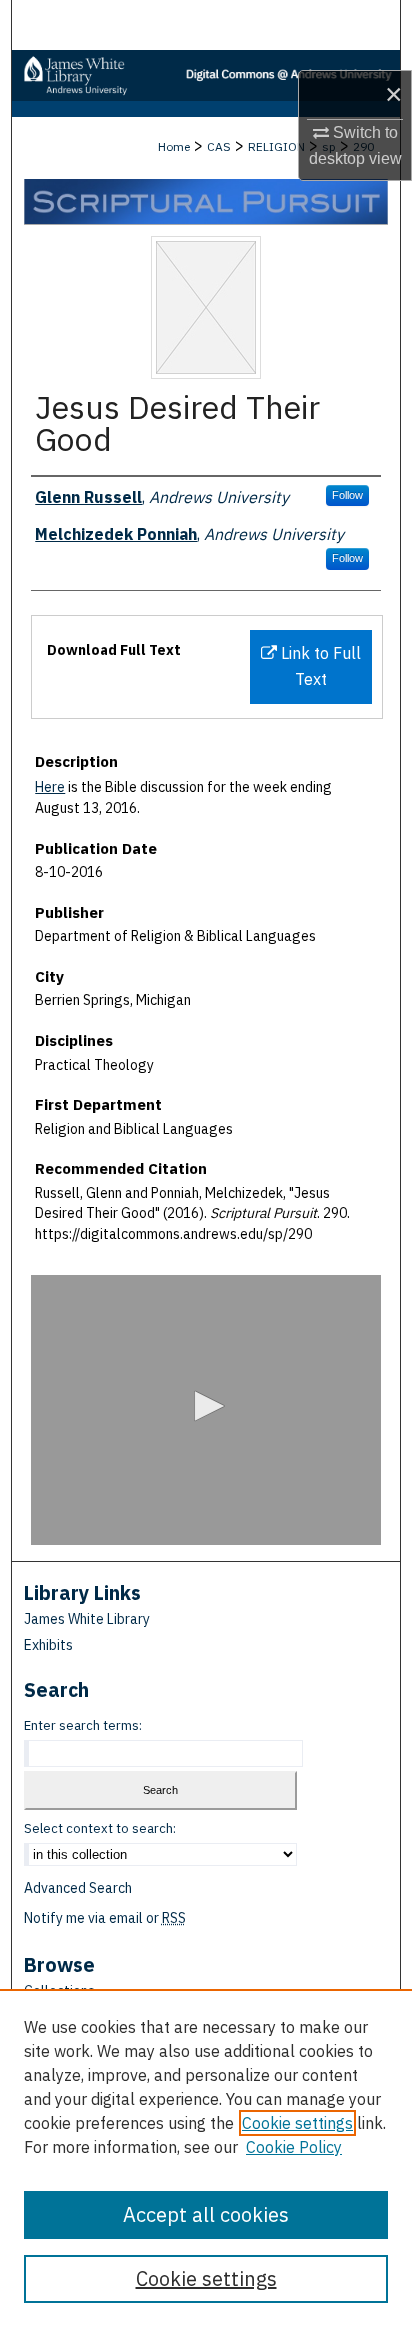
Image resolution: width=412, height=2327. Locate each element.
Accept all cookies (206, 2214)
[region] (206, 2158)
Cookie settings (297, 2123)
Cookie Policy (294, 2147)
